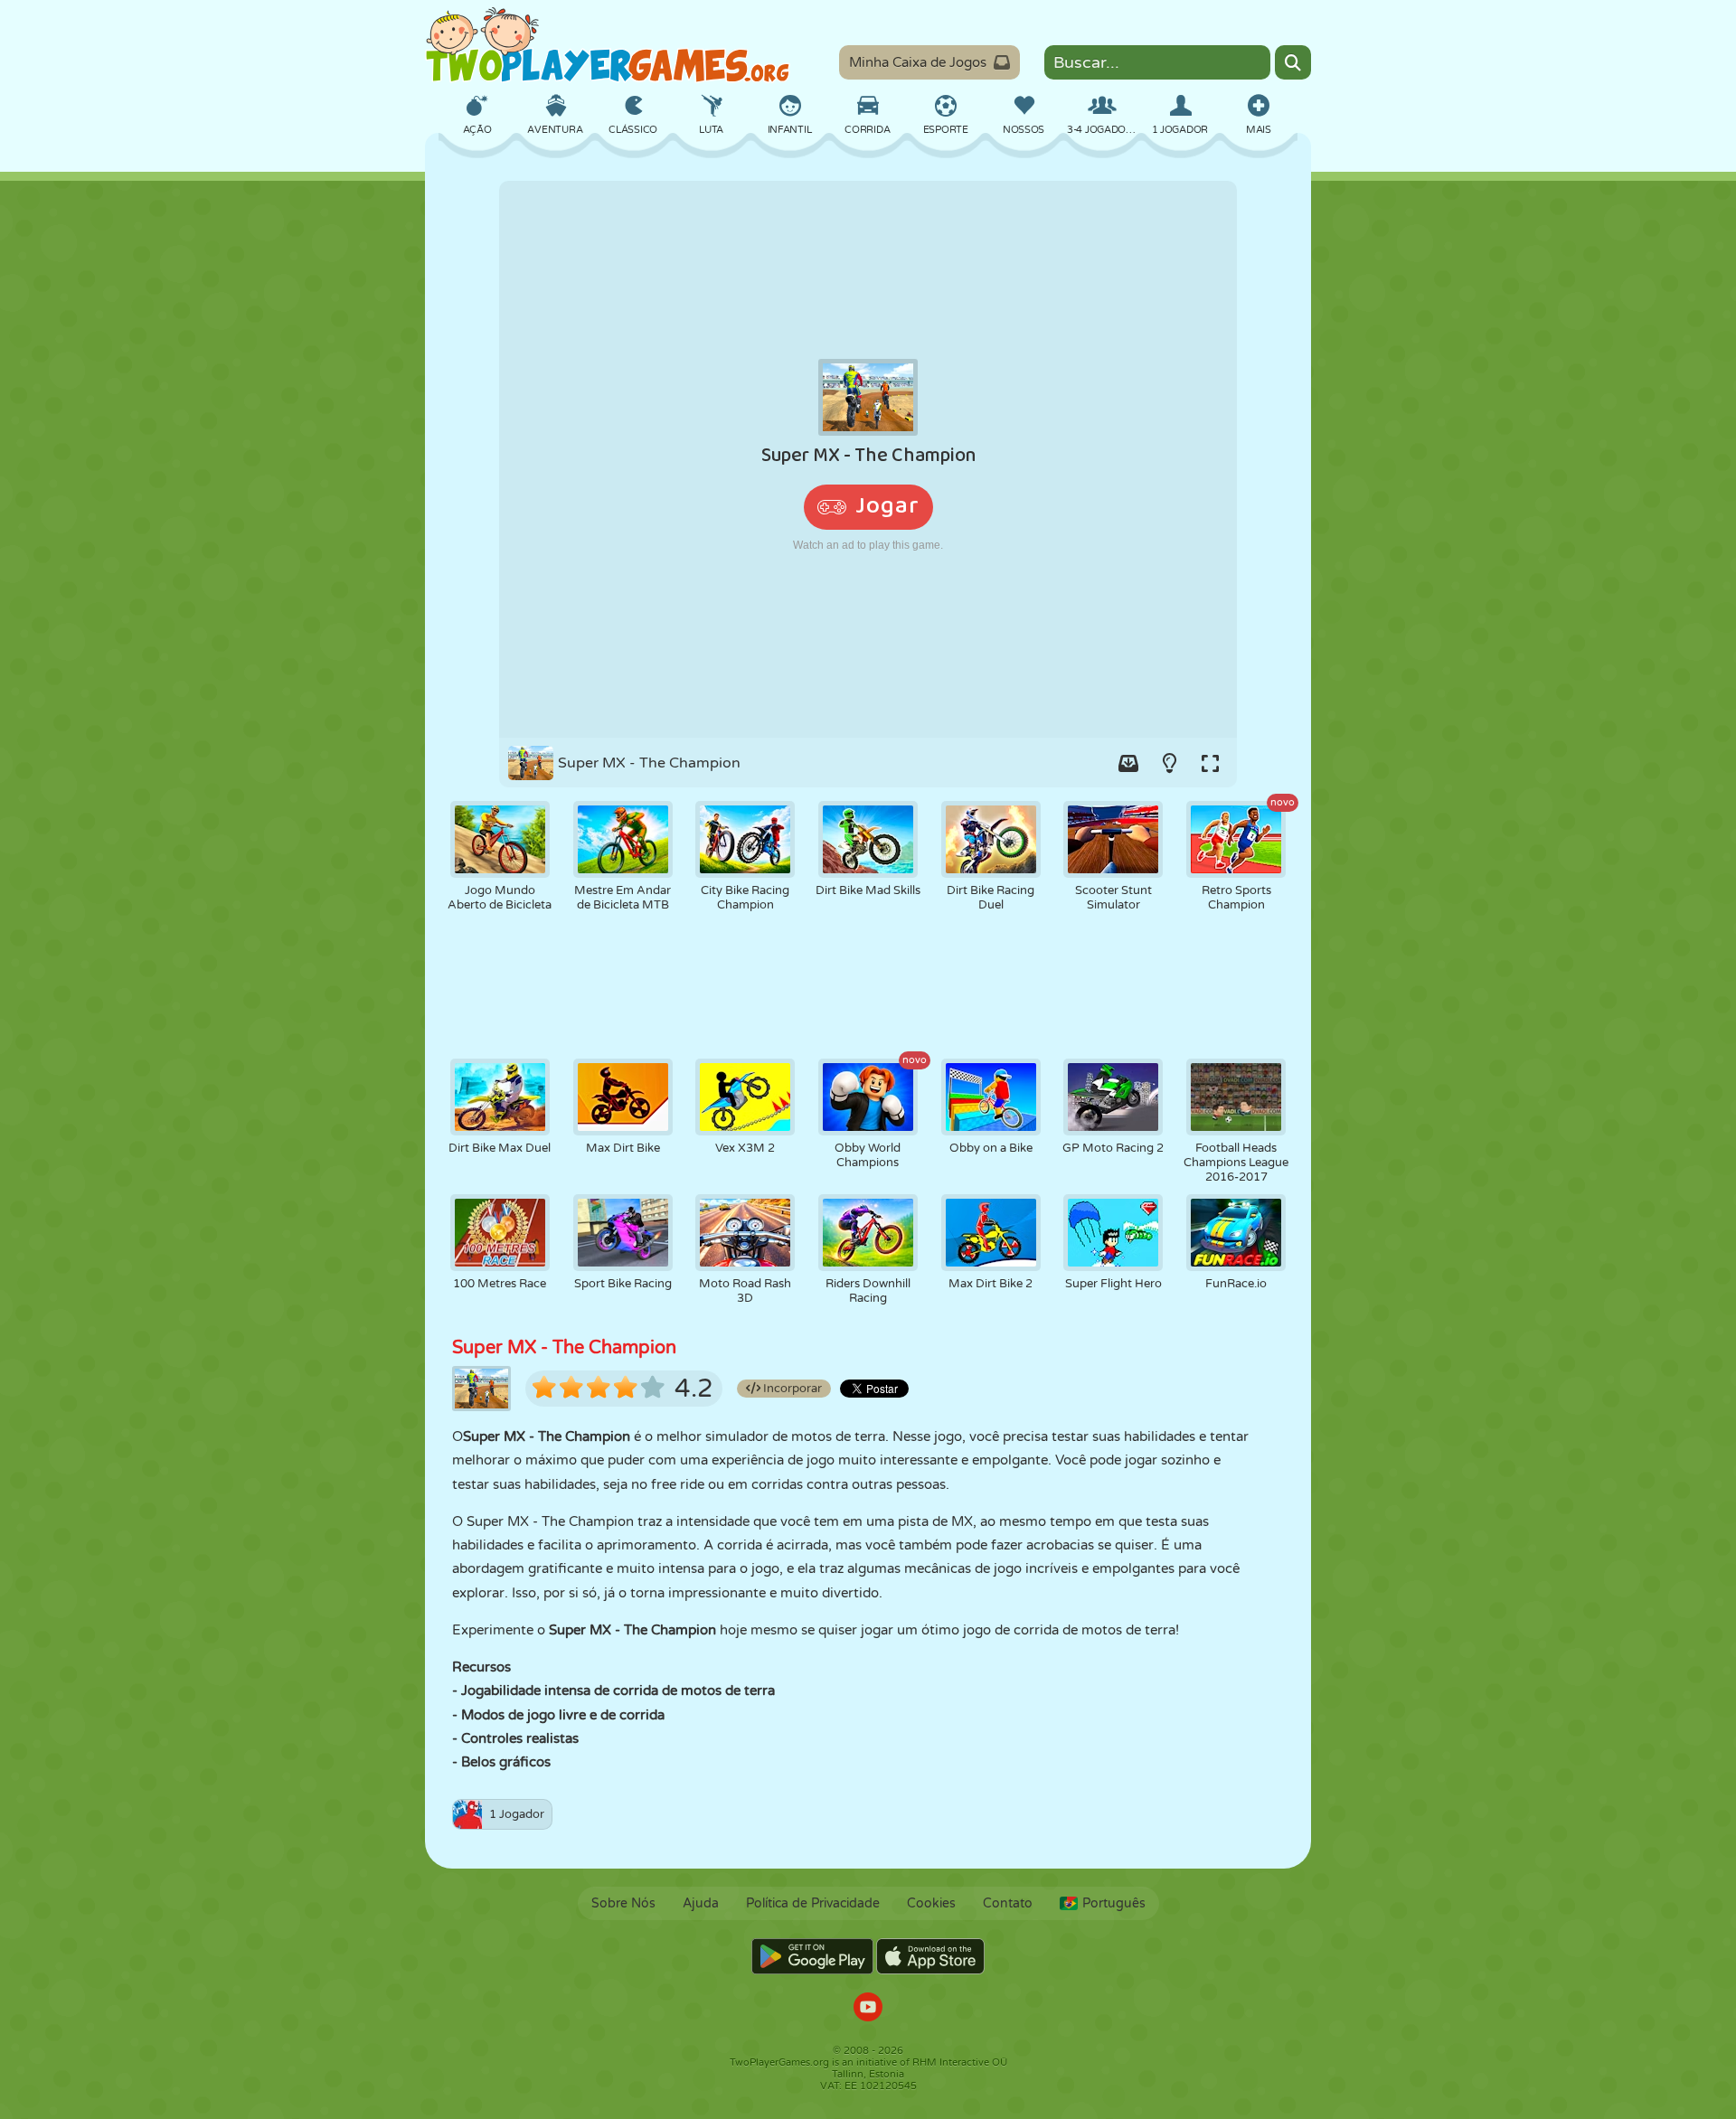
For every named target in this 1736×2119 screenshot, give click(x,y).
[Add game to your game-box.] (1128, 763)
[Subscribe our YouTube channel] (868, 2009)
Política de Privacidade (813, 1903)
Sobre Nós (623, 1903)
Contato (1008, 1903)
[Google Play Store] (812, 1956)
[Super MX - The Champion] (868, 459)
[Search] (1293, 62)
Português (1114, 1903)
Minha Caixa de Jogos (918, 62)
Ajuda (701, 1903)
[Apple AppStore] (930, 1956)
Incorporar (791, 1389)
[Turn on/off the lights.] (1169, 763)
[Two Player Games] (608, 45)
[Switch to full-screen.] (1210, 763)
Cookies (931, 1903)
